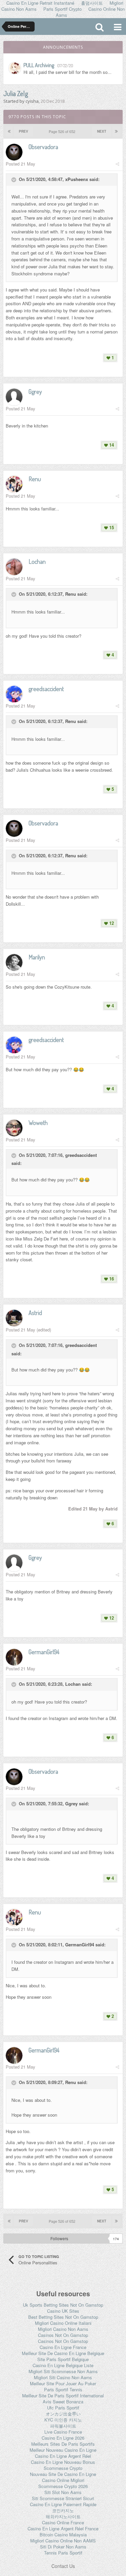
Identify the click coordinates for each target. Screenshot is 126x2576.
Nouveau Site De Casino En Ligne (63, 2474)
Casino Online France (63, 2522)
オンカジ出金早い (63, 2414)
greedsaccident (81, 1155)
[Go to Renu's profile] (14, 484)
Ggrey (71, 1804)
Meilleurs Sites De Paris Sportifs (63, 2444)
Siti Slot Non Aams (63, 2492)
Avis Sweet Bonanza (63, 2402)
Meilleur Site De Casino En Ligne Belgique (63, 2353)
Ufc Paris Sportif (63, 2408)
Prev (24, 131)
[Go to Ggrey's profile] (14, 397)
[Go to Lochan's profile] (14, 567)
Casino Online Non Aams (90, 12)
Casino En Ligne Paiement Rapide (63, 2504)
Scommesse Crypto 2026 (63, 2486)
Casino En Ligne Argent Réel (63, 2456)
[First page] (9, 131)
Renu (71, 594)
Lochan (73, 1684)
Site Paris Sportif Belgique (63, 2359)
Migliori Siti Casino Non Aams (63, 2377)
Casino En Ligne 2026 (63, 2438)
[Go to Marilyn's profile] (14, 962)
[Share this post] (117, 164)
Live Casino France (63, 2432)
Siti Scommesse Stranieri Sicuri (63, 2498)
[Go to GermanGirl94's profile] (14, 1657)
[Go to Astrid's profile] (14, 1318)
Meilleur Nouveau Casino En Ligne (63, 2450)
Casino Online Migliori (63, 2480)
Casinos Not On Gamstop (63, 2335)
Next (102, 131)
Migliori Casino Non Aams (63, 2329)
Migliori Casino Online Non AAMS (63, 2541)
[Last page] (116, 131)
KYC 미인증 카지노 (63, 2420)
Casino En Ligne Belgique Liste (63, 2365)
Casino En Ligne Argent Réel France (63, 2528)
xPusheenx (77, 179)
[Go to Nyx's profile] (15, 68)
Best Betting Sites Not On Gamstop (63, 2317)
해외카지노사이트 (63, 2516)
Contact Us (63, 2566)
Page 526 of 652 (63, 131)
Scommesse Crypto (63, 2468)
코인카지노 (63, 2510)
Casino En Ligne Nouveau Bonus (63, 2462)
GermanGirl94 (80, 1945)
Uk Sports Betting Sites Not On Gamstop (63, 2305)
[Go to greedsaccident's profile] (14, 694)
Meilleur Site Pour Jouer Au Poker (63, 2383)
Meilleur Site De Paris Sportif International (63, 2396)
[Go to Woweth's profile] (14, 1128)
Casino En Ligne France (63, 2347)
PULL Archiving (39, 65)
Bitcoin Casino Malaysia (63, 2535)
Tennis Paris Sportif (63, 2553)
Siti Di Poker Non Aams (63, 2547)
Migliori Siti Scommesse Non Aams (63, 2371)
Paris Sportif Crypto (62, 9)
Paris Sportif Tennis (63, 2389)
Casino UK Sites (63, 2311)
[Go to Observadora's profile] (14, 152)
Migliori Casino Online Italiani (63, 2323)
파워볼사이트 (63, 2426)
